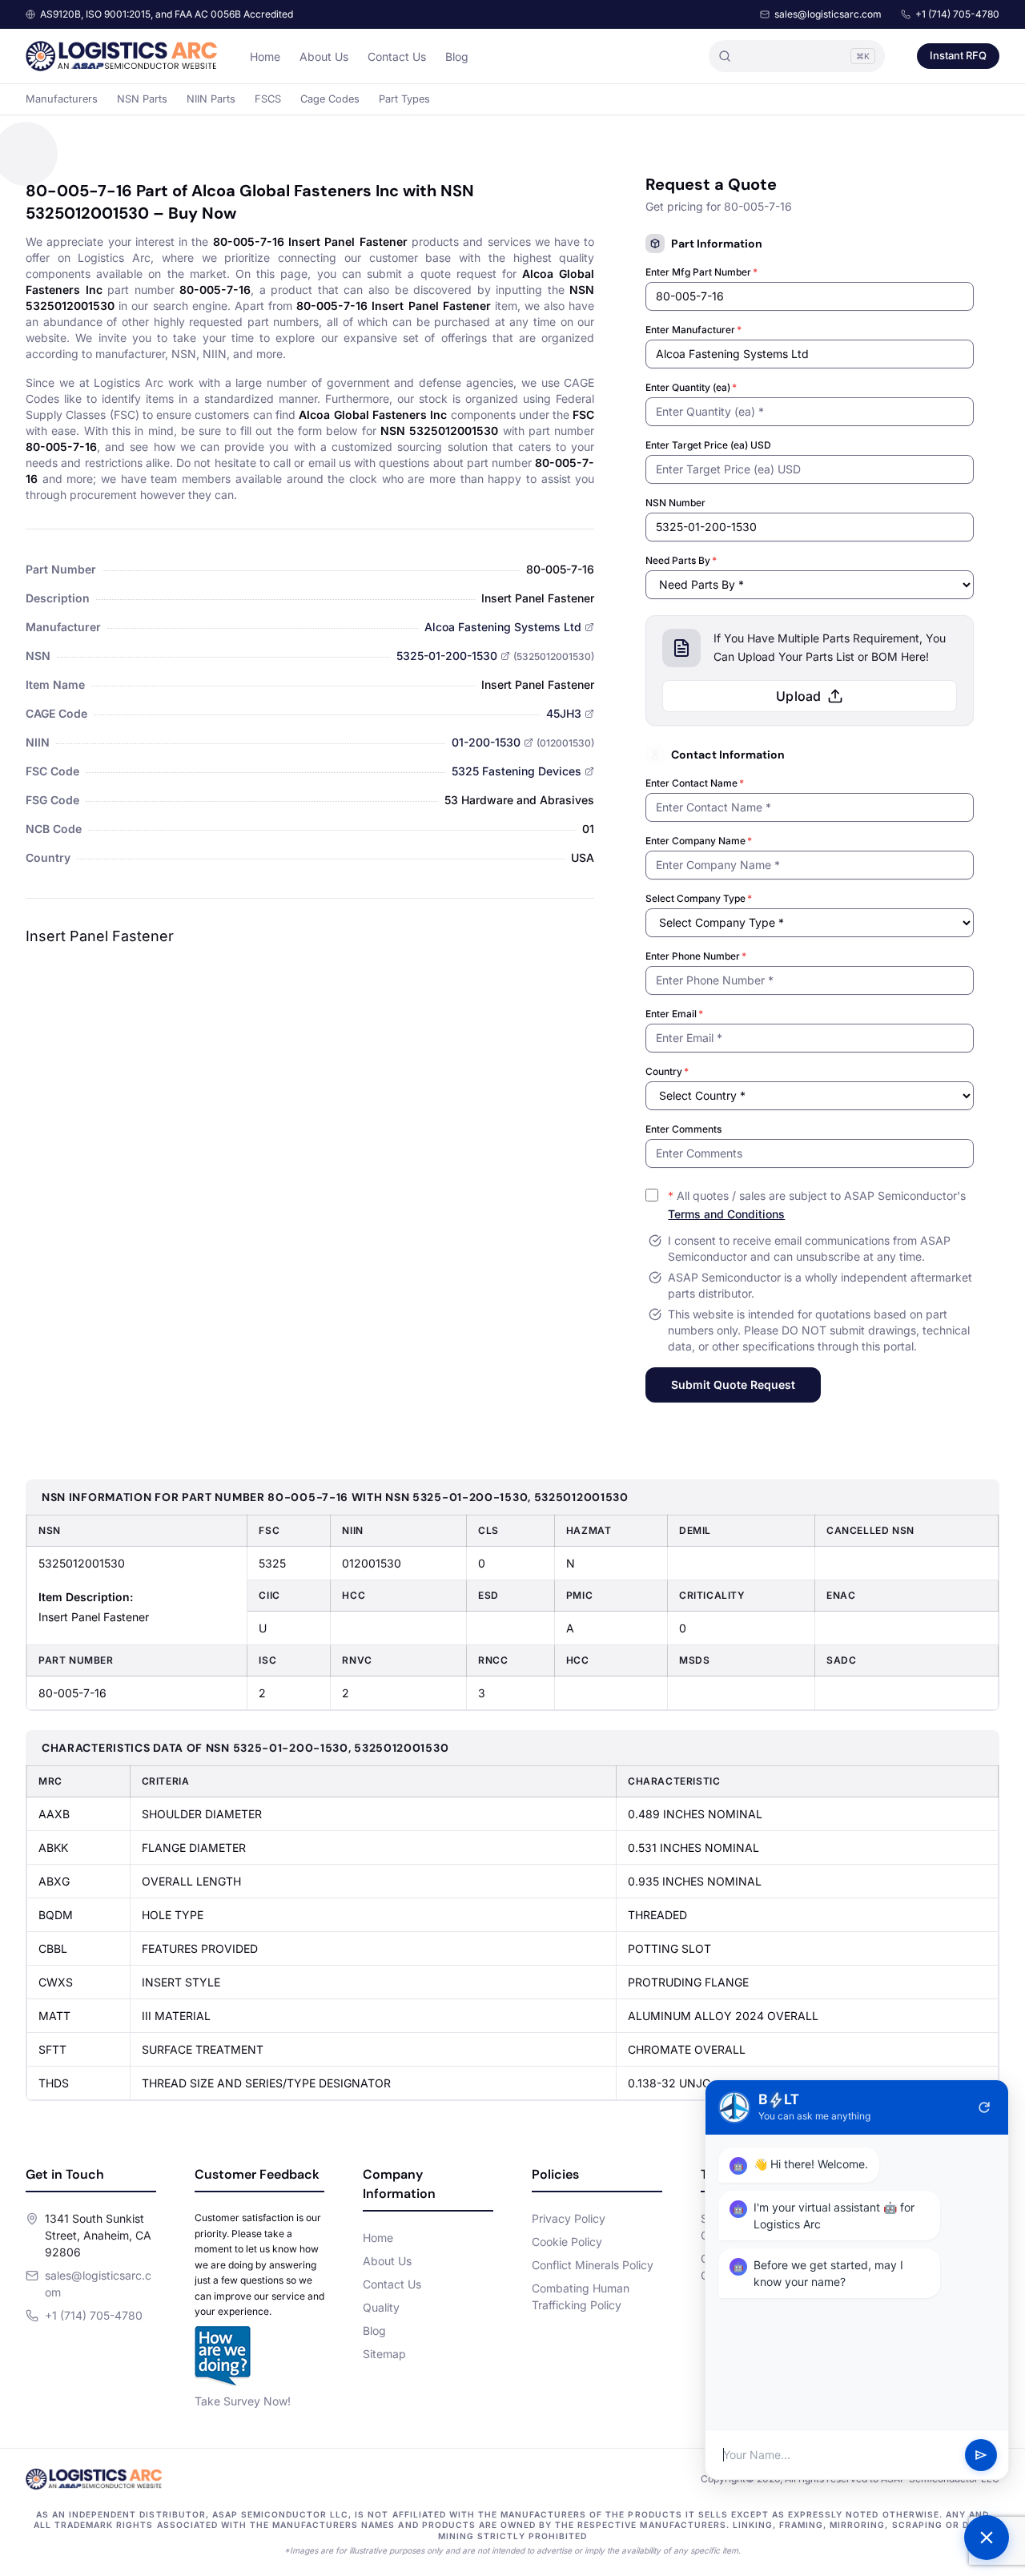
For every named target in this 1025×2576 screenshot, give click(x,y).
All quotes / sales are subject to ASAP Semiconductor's (817, 1205)
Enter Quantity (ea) (691, 387)
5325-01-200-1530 (447, 656)
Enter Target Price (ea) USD (708, 445)
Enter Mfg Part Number (701, 272)
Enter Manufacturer (693, 330)
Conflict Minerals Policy (593, 2265)
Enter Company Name (699, 841)
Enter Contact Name (695, 783)
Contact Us (397, 56)
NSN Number (675, 503)
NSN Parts (142, 99)
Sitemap (384, 2354)
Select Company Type (699, 898)
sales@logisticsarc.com (828, 14)
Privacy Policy (569, 2218)
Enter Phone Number (696, 956)
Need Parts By (681, 560)
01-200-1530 (486, 742)
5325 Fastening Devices (517, 771)
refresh (984, 2107)
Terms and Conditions (726, 1214)
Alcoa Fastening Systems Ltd (503, 627)
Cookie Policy (567, 2242)
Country (667, 1071)
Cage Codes (330, 99)
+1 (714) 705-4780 (957, 14)
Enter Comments (683, 1129)
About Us (324, 56)
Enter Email (674, 1014)
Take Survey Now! (243, 2401)
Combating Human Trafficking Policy (581, 2296)
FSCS (268, 99)
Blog (457, 56)
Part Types (404, 99)
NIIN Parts (211, 99)
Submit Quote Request (733, 1385)
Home (265, 56)
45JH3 (564, 713)
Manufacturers (62, 99)
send (981, 2455)
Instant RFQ (958, 55)
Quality (381, 2307)
